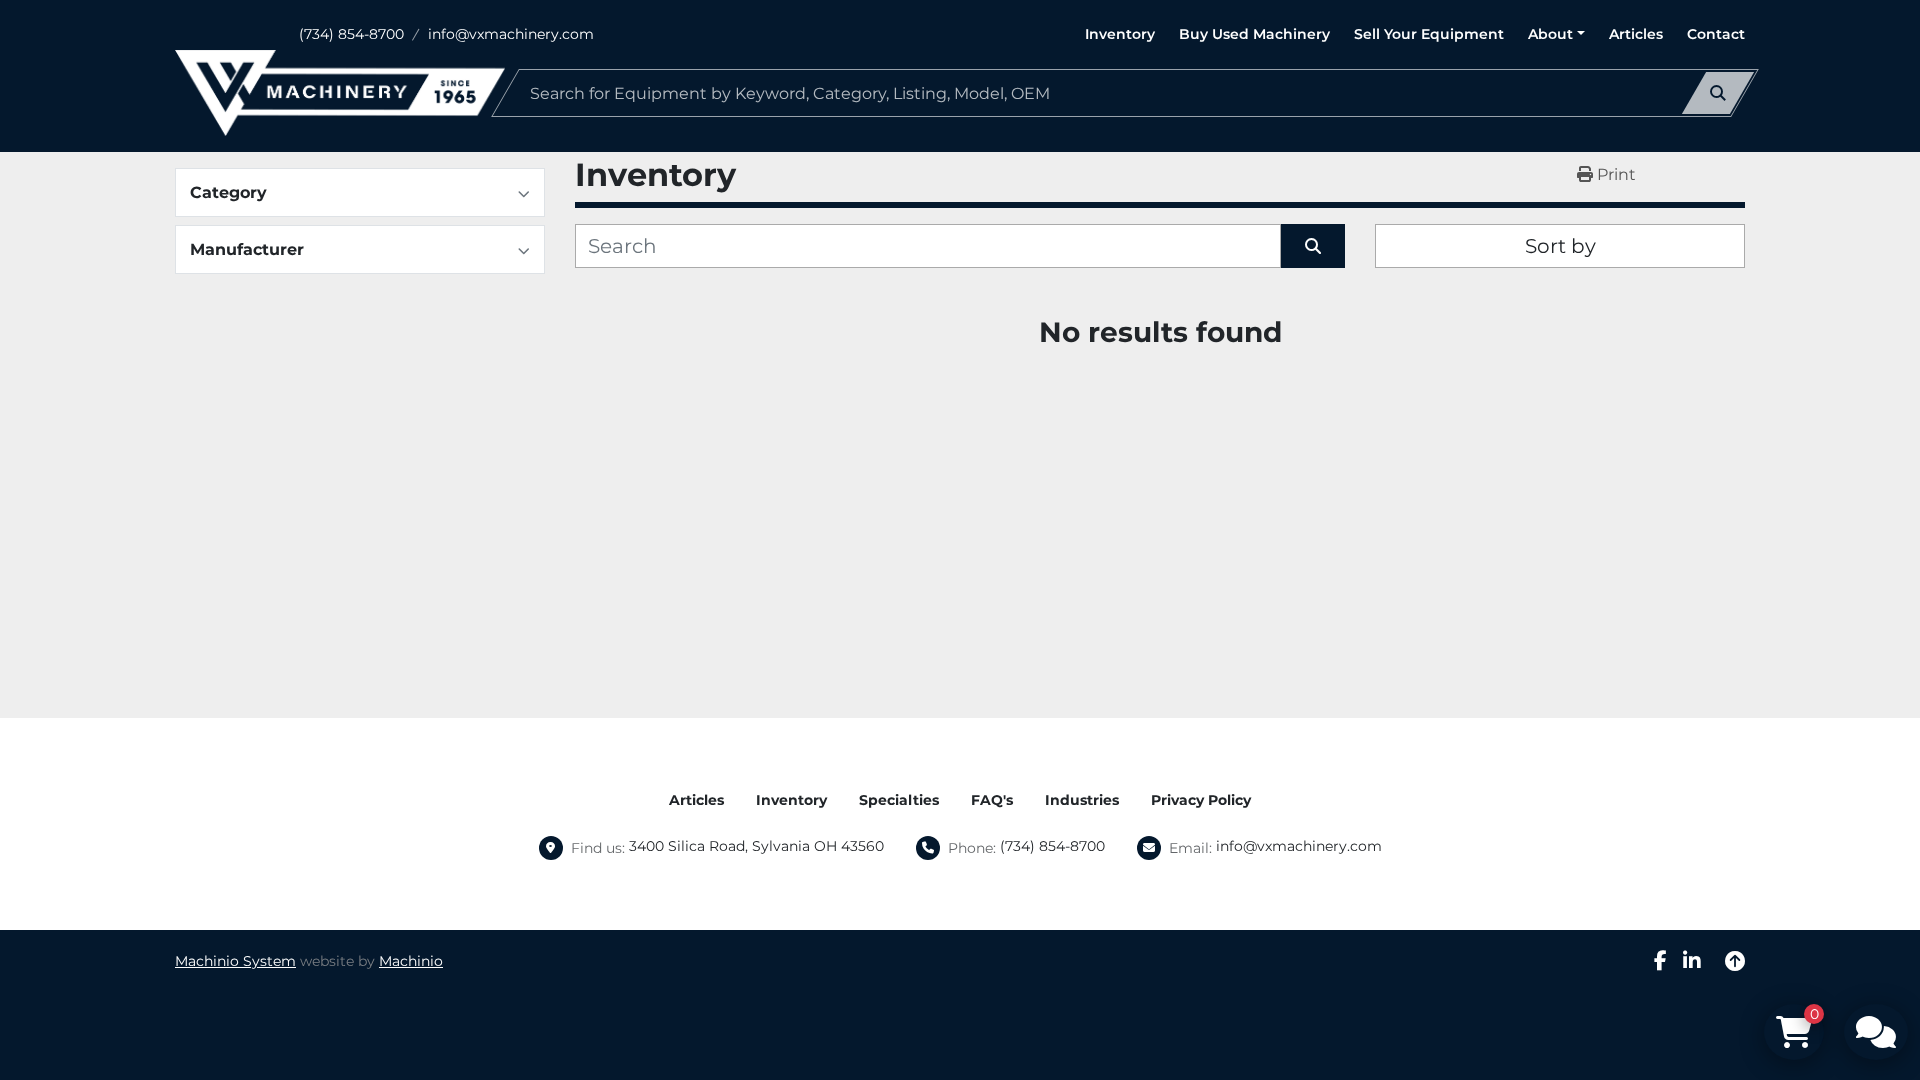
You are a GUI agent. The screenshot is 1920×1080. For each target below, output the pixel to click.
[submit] (1718, 93)
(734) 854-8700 (351, 34)
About (1550, 34)
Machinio (411, 961)
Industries (1082, 800)
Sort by (1560, 246)
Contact (1716, 34)
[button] (1556, 34)
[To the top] (1735, 961)
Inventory (1120, 34)
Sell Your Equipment (1429, 34)
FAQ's (992, 800)
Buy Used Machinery (1254, 34)
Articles (1636, 34)
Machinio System (235, 961)
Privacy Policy (1201, 800)
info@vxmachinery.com (511, 34)
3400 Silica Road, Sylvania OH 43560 (756, 846)
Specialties (899, 800)
